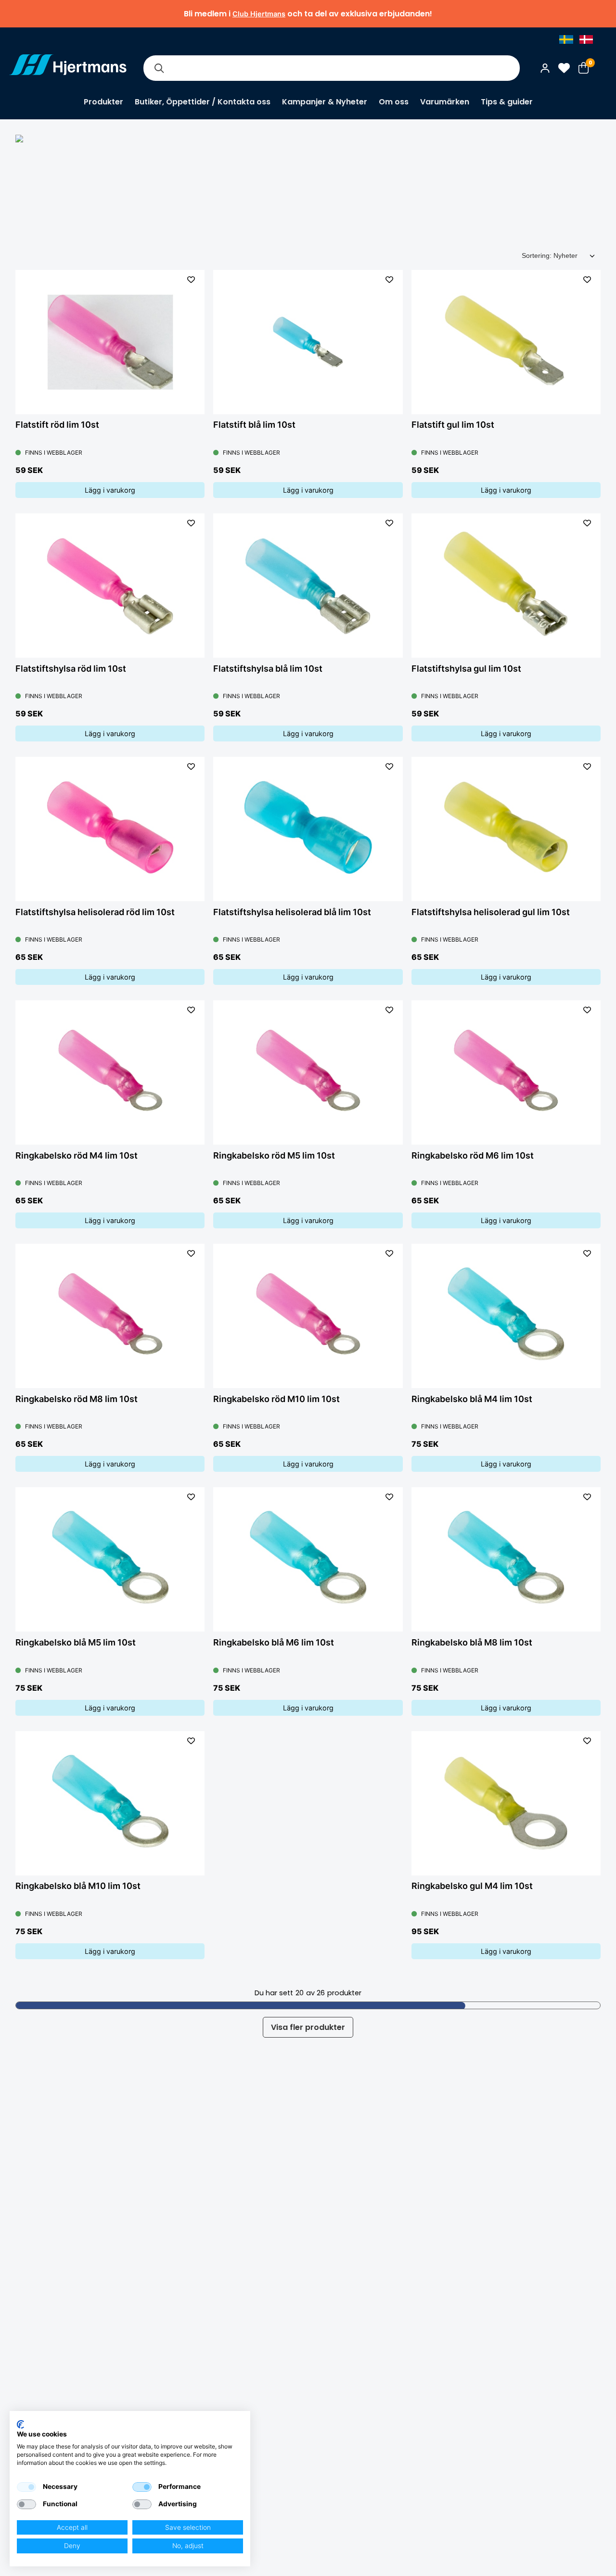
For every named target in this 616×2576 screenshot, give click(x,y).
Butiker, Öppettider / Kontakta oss (203, 102)
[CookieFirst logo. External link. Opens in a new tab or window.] (20, 2424)
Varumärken (445, 102)
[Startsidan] (68, 68)
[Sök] (159, 68)
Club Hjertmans (259, 14)
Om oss (394, 102)
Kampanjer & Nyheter (325, 102)
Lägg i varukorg (110, 490)
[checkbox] (26, 2487)
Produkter (103, 102)
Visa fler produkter (308, 2027)
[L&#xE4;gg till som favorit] (191, 280)
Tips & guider (507, 102)
